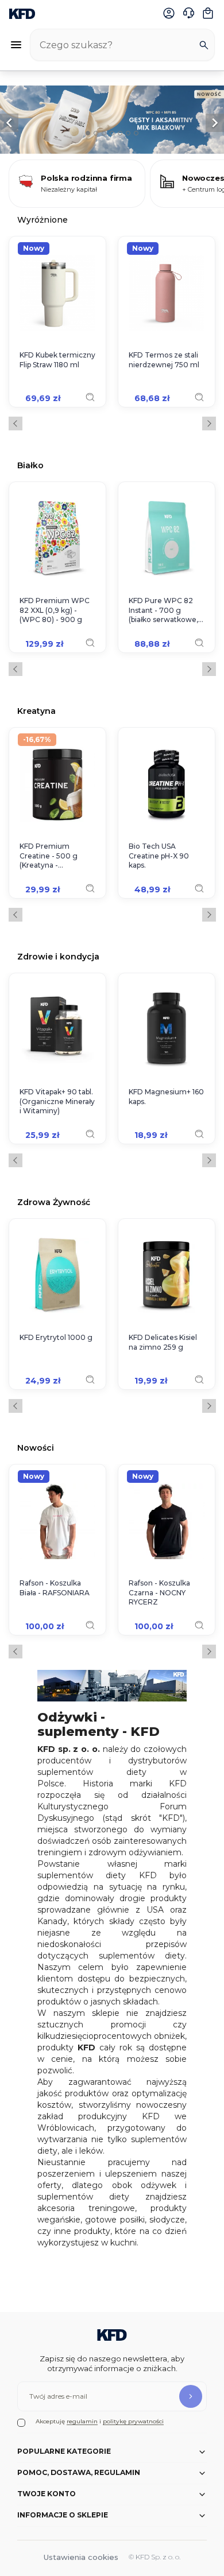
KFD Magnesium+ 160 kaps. (166, 1097)
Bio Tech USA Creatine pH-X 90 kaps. (159, 856)
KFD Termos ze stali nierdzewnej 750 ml (164, 360)
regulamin (82, 2421)
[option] (112, 120)
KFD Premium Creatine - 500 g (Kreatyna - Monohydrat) (49, 856)
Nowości (36, 1448)
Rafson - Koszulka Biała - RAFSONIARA (55, 1588)
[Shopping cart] (208, 13)
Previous (16, 423)
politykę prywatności (133, 2421)
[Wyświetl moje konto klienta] (169, 13)
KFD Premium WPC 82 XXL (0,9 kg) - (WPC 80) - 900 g (55, 610)
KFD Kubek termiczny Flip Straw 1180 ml (57, 360)
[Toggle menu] (16, 45)
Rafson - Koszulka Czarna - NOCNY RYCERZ (159, 1593)
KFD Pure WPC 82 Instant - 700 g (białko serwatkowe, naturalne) (163, 611)
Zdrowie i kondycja (58, 956)
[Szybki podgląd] (90, 397)
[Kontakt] (188, 13)
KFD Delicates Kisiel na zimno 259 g (163, 1342)
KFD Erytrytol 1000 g (56, 1337)
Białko (30, 465)
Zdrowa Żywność (54, 1202)
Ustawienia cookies (81, 2557)
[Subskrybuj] (191, 2396)
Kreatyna (36, 711)
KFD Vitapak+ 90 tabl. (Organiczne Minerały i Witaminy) (57, 1101)
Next (209, 423)
